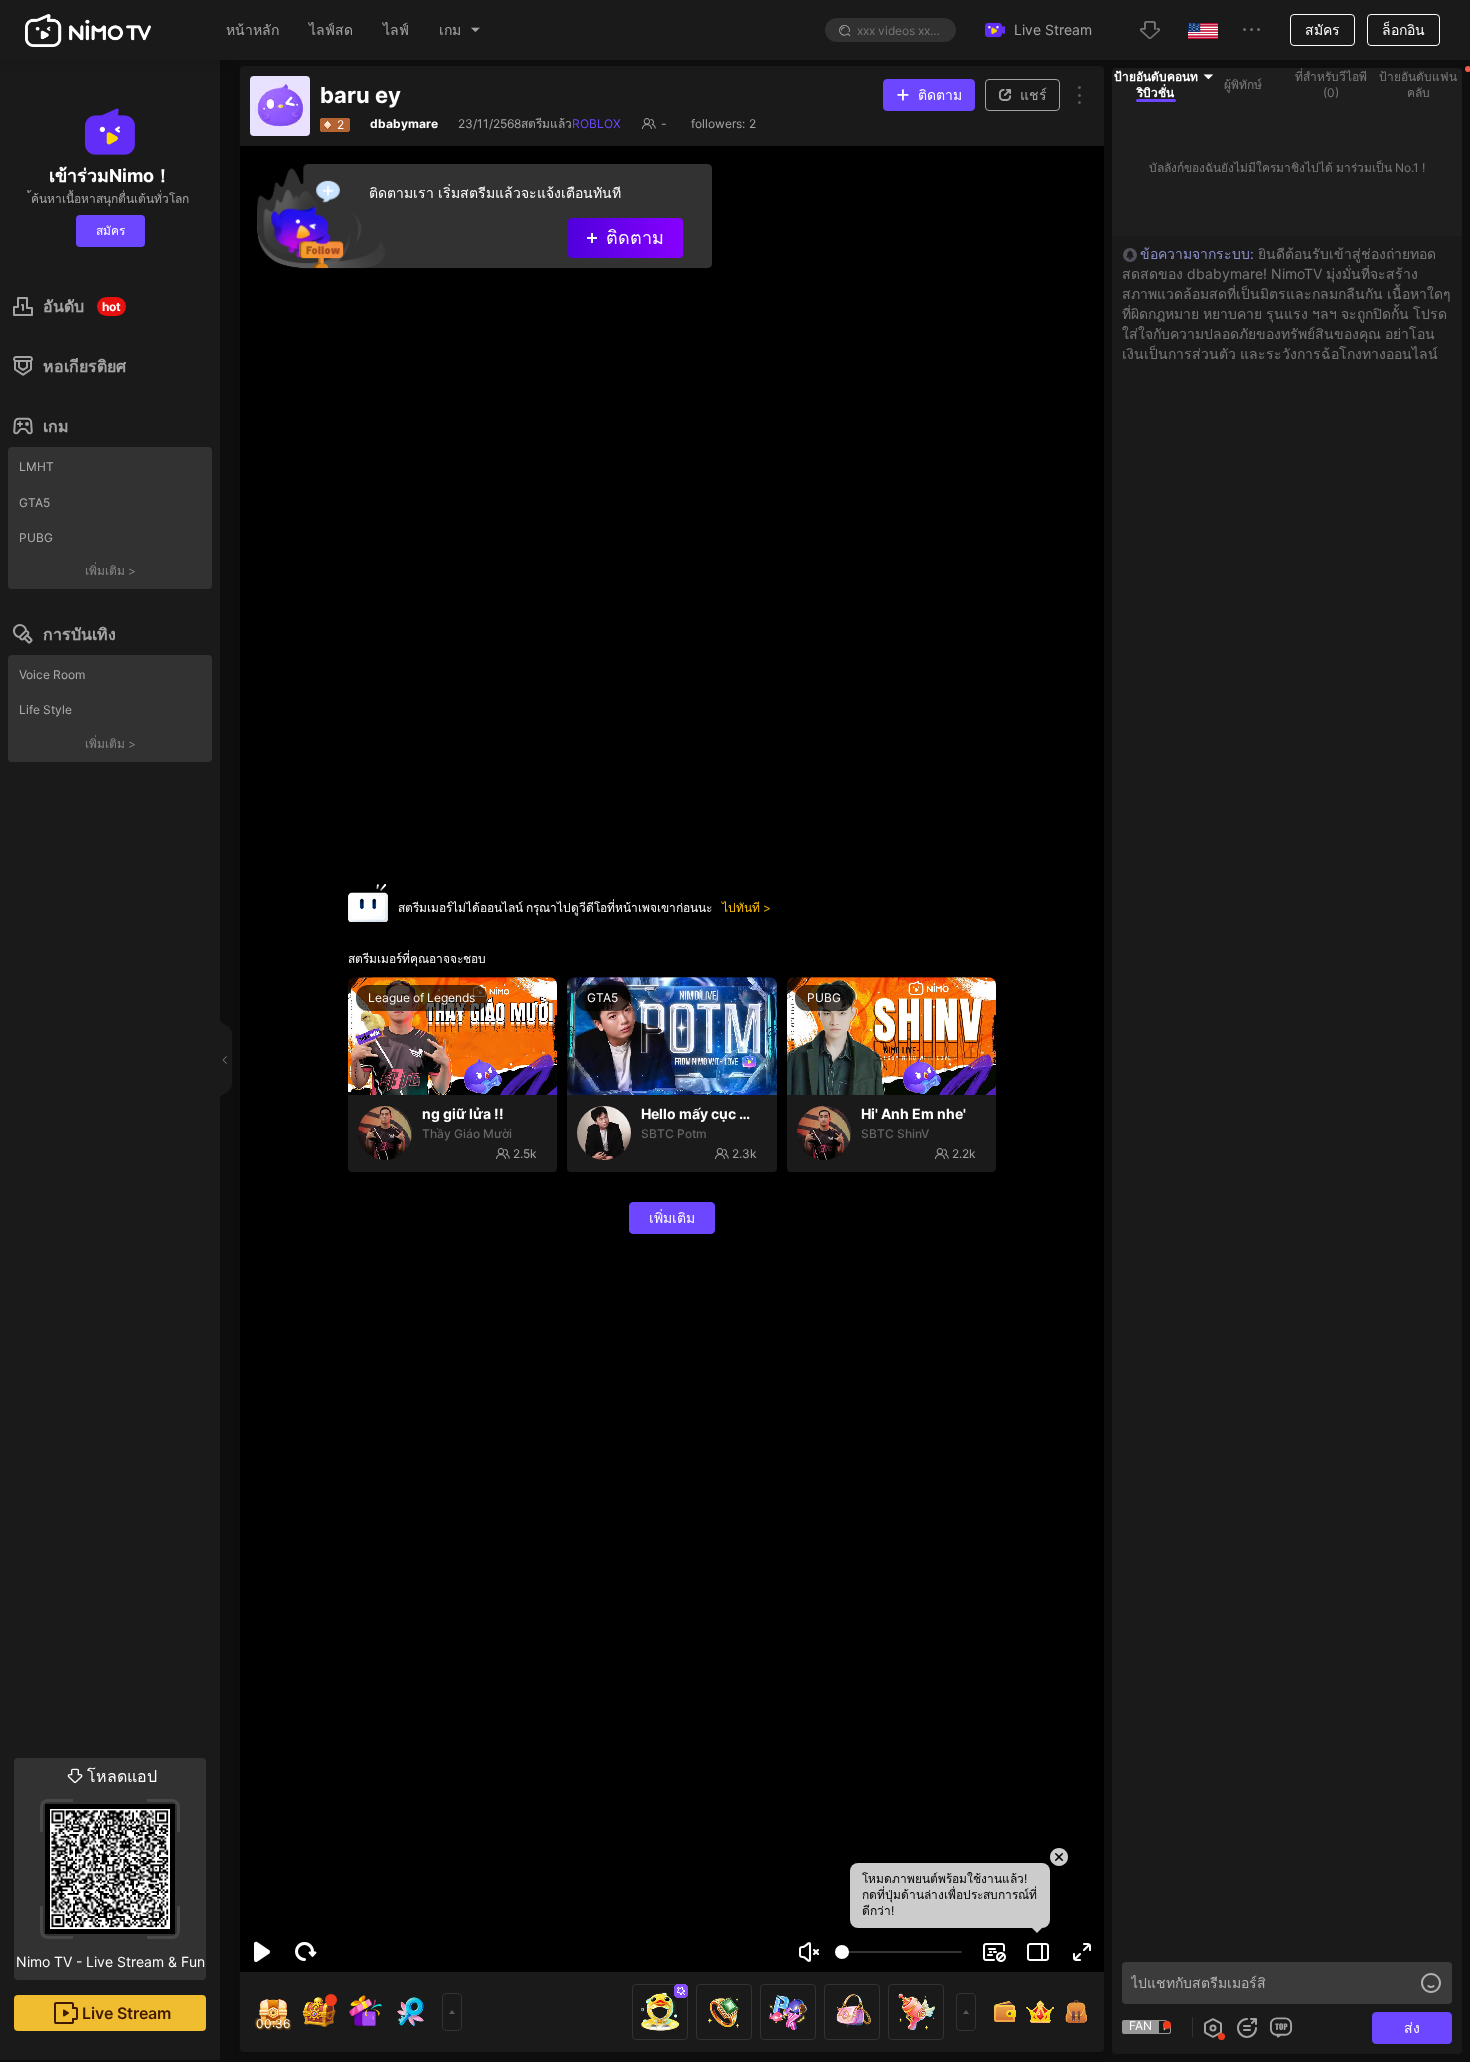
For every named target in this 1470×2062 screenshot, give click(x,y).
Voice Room (52, 674)
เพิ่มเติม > (110, 570)
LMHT (36, 466)
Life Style (45, 709)
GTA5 (34, 502)
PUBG (36, 537)
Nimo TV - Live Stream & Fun (110, 1868)
